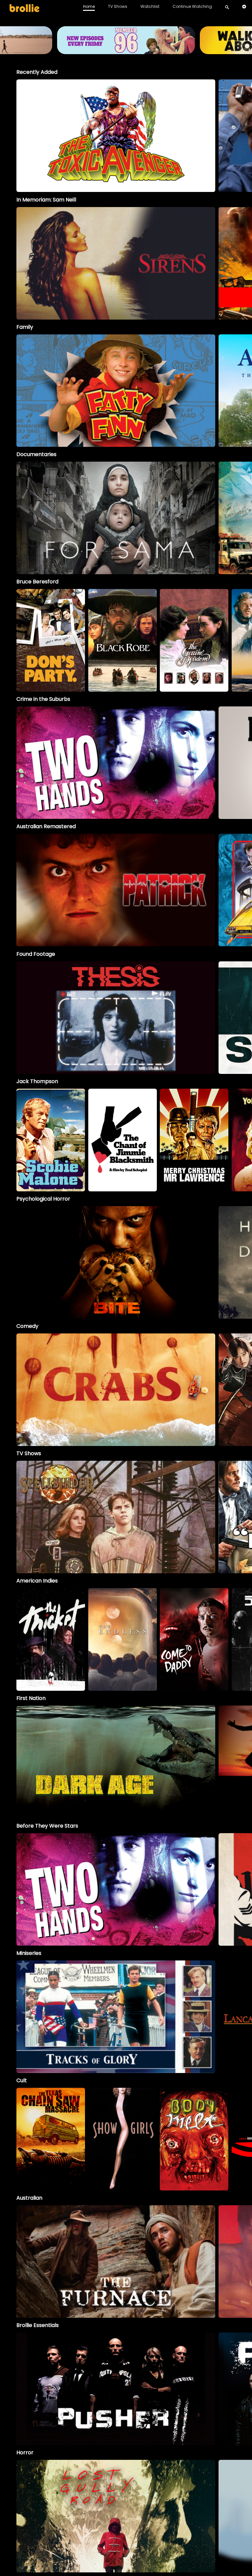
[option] (116, 136)
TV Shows (118, 6)
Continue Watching (192, 6)
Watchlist (150, 6)
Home (89, 6)
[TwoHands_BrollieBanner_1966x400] (126, 51)
